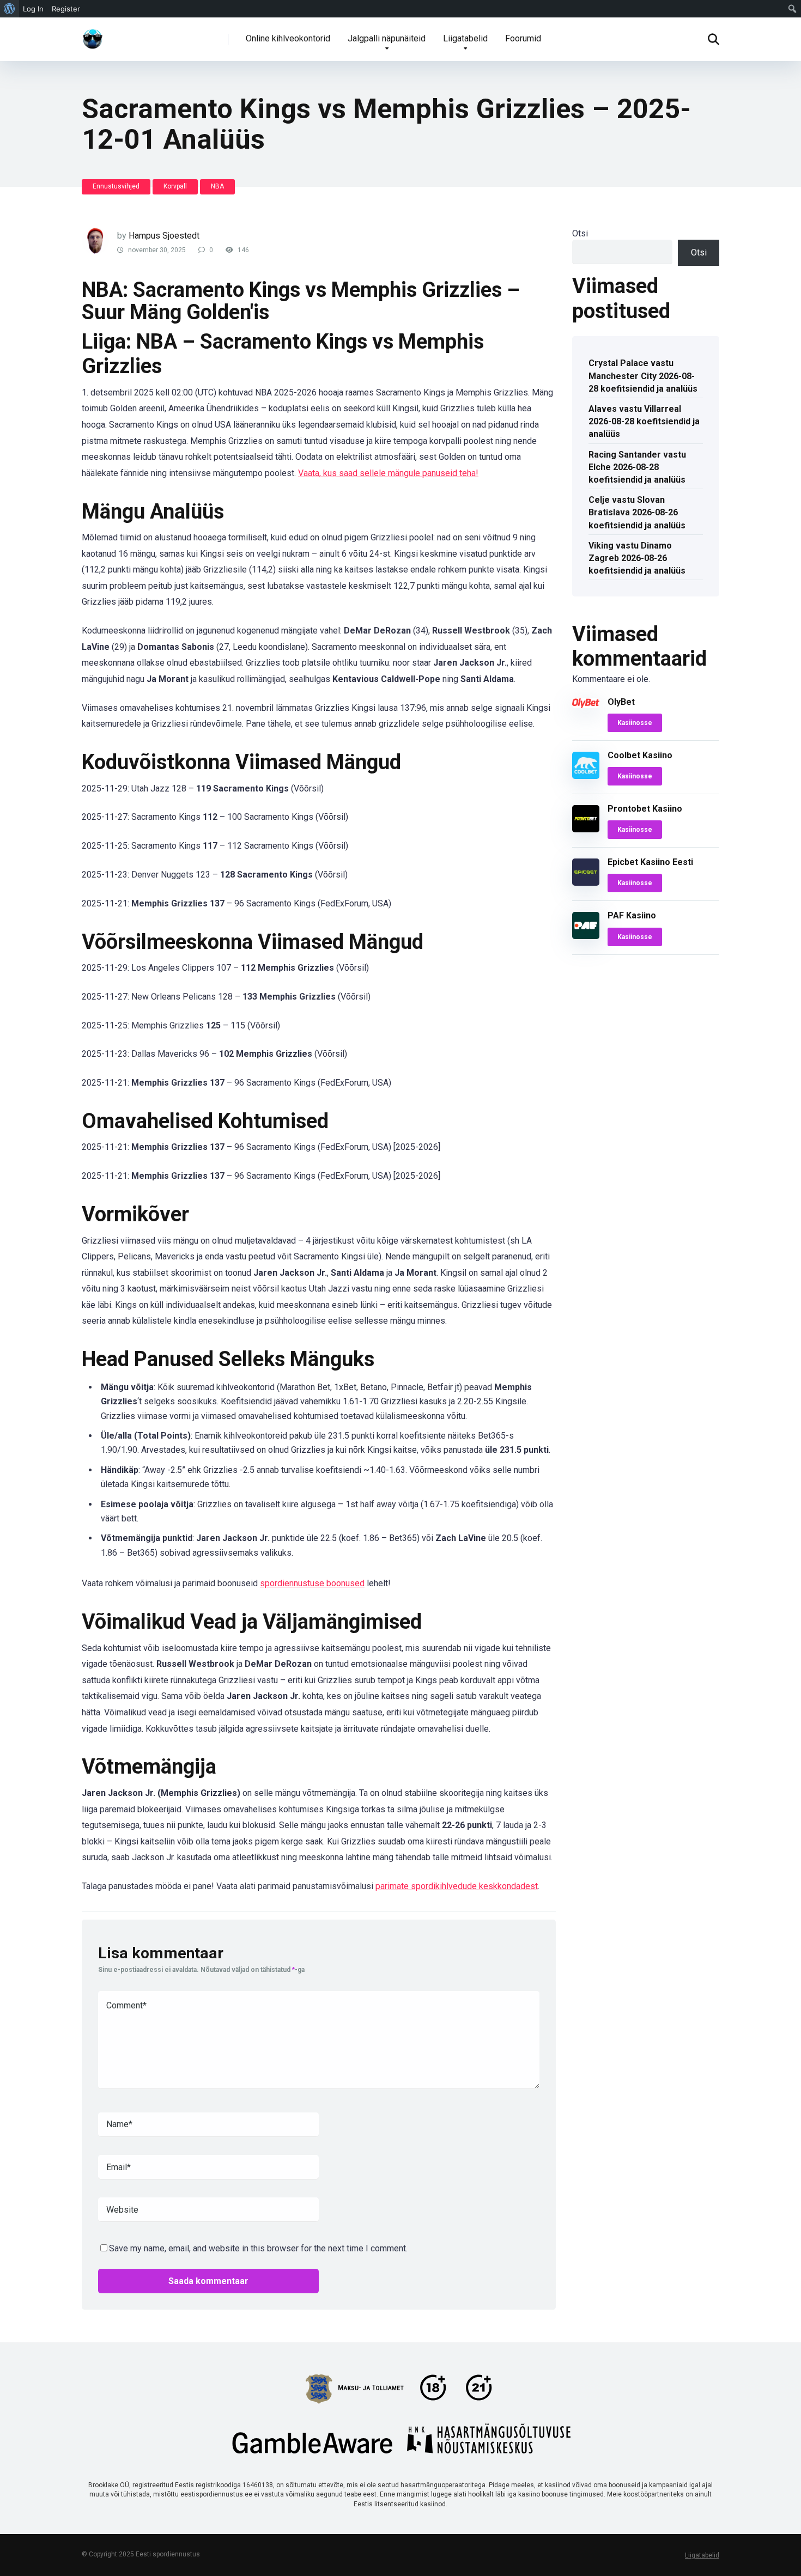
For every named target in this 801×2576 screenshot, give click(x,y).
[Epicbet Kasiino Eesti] (586, 883)
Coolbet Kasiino (640, 755)
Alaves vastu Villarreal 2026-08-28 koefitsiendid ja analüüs (644, 421)
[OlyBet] (586, 705)
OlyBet (621, 702)
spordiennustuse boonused (312, 1583)
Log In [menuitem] (33, 9)
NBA (217, 186)
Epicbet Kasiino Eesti (650, 862)
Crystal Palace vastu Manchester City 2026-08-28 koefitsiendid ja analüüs (643, 376)
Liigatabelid (465, 38)
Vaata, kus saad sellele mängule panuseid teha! (388, 473)
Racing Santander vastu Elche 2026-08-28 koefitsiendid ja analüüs (637, 467)
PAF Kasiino (632, 915)
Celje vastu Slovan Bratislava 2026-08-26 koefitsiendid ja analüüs (637, 512)
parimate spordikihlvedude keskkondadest (457, 1886)
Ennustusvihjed (116, 186)
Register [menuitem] (66, 9)
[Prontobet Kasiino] (586, 829)
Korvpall (175, 186)
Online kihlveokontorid (288, 38)
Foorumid (523, 38)
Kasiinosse (635, 723)
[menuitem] (10, 9)
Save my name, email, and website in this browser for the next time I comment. (258, 2248)
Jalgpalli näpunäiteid (387, 38)
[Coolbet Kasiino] (586, 776)
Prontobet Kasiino (645, 809)
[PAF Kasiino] (586, 936)
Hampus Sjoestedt (164, 236)
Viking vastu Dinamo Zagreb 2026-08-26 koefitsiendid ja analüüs (637, 558)
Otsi (580, 233)
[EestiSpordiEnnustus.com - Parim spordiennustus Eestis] (93, 35)
